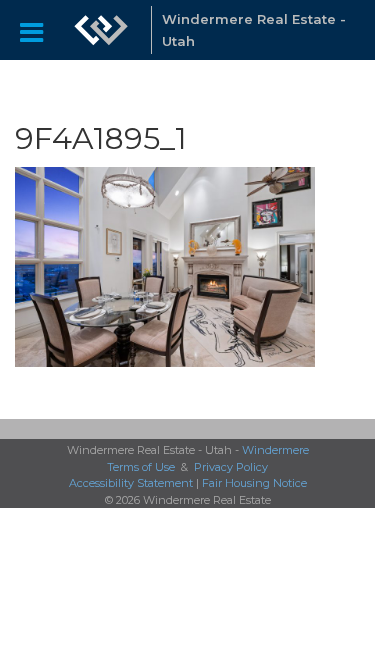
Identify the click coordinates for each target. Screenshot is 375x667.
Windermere (275, 450)
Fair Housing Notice (254, 483)
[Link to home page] (101, 30)
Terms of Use (141, 467)
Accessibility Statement (131, 483)
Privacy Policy (231, 467)
